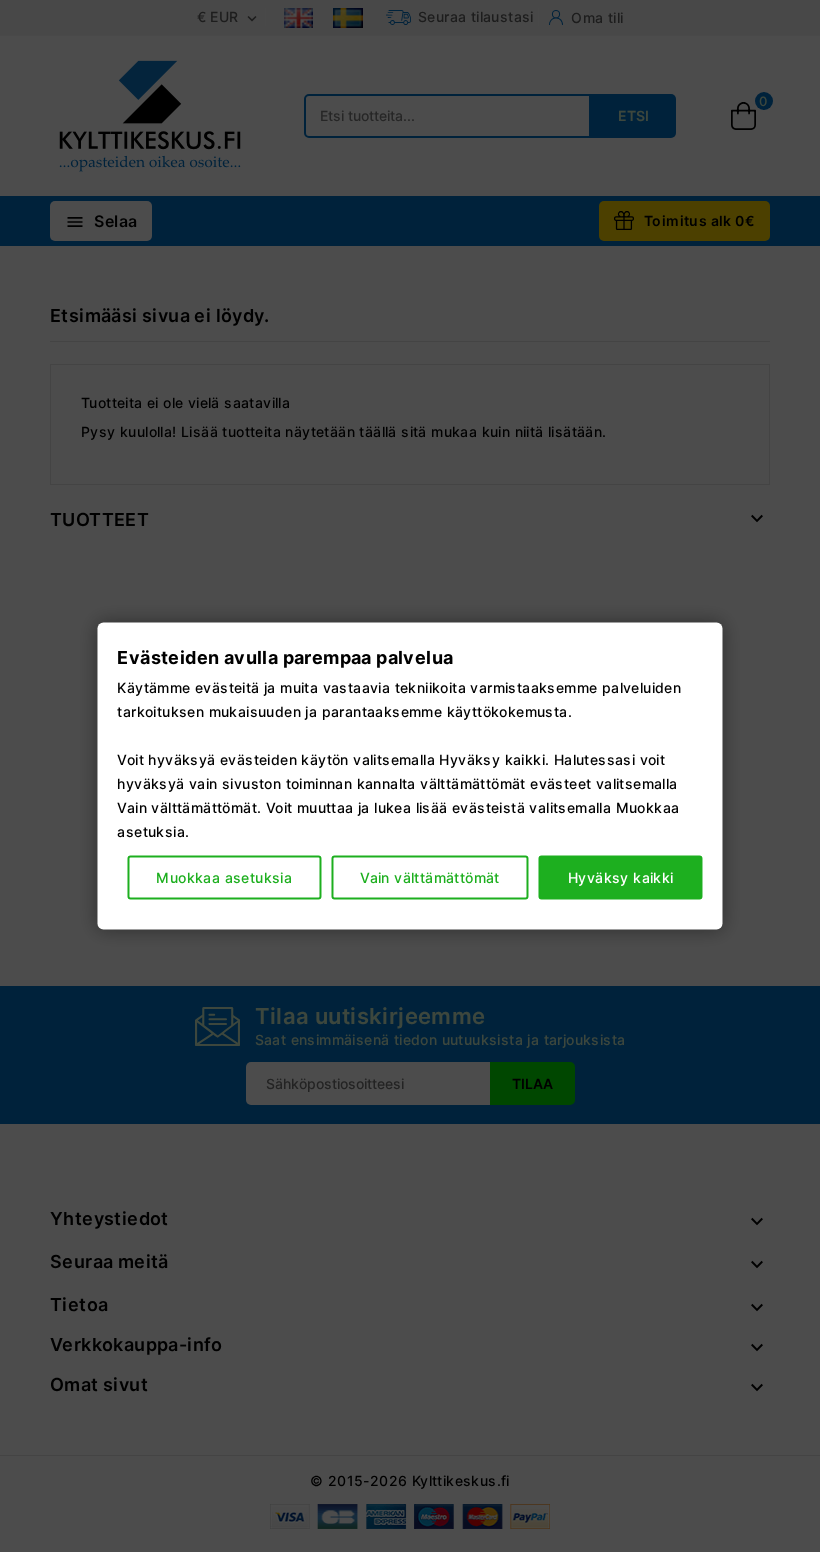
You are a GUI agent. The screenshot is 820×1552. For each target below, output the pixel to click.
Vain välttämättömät (430, 876)
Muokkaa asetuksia (224, 876)
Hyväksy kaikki (621, 876)
